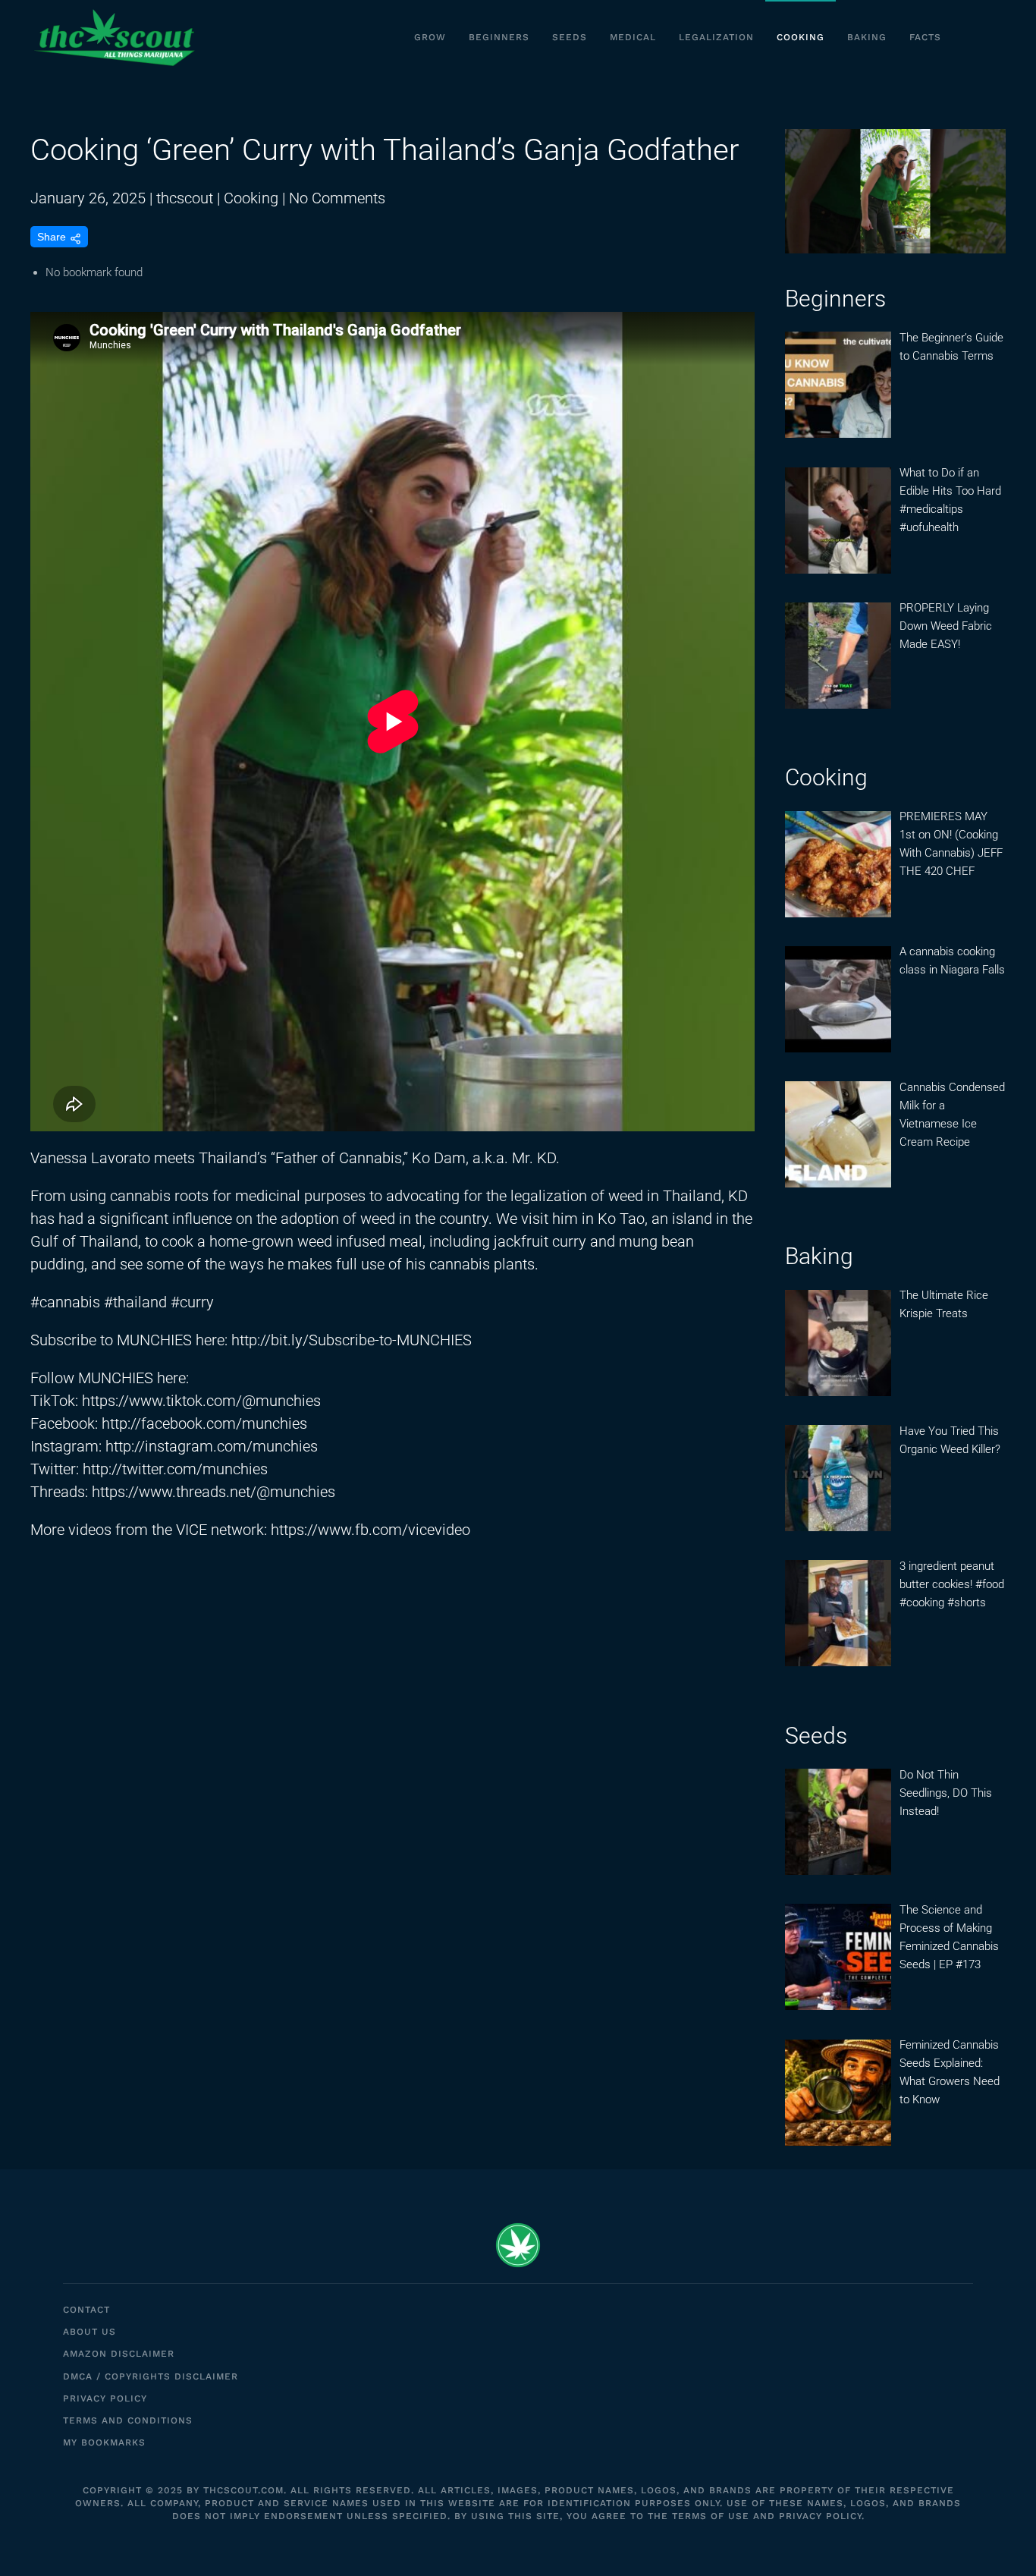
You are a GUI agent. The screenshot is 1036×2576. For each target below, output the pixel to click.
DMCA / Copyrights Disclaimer (151, 2376)
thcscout (185, 198)
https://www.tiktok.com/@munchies (201, 1401)
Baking (867, 37)
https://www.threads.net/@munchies (213, 1492)
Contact (86, 2310)
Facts (925, 37)
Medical (633, 37)
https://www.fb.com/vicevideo (370, 1530)
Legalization (716, 37)
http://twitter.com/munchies (175, 1469)
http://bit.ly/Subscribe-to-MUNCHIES (352, 1340)
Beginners (499, 37)
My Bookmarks (104, 2442)
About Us (89, 2332)
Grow (430, 37)
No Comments (337, 198)
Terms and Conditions (128, 2420)
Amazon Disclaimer (119, 2354)
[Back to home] (114, 38)
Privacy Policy (105, 2398)
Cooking (801, 37)
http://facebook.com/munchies (204, 1423)
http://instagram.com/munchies (212, 1446)
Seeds (570, 37)
